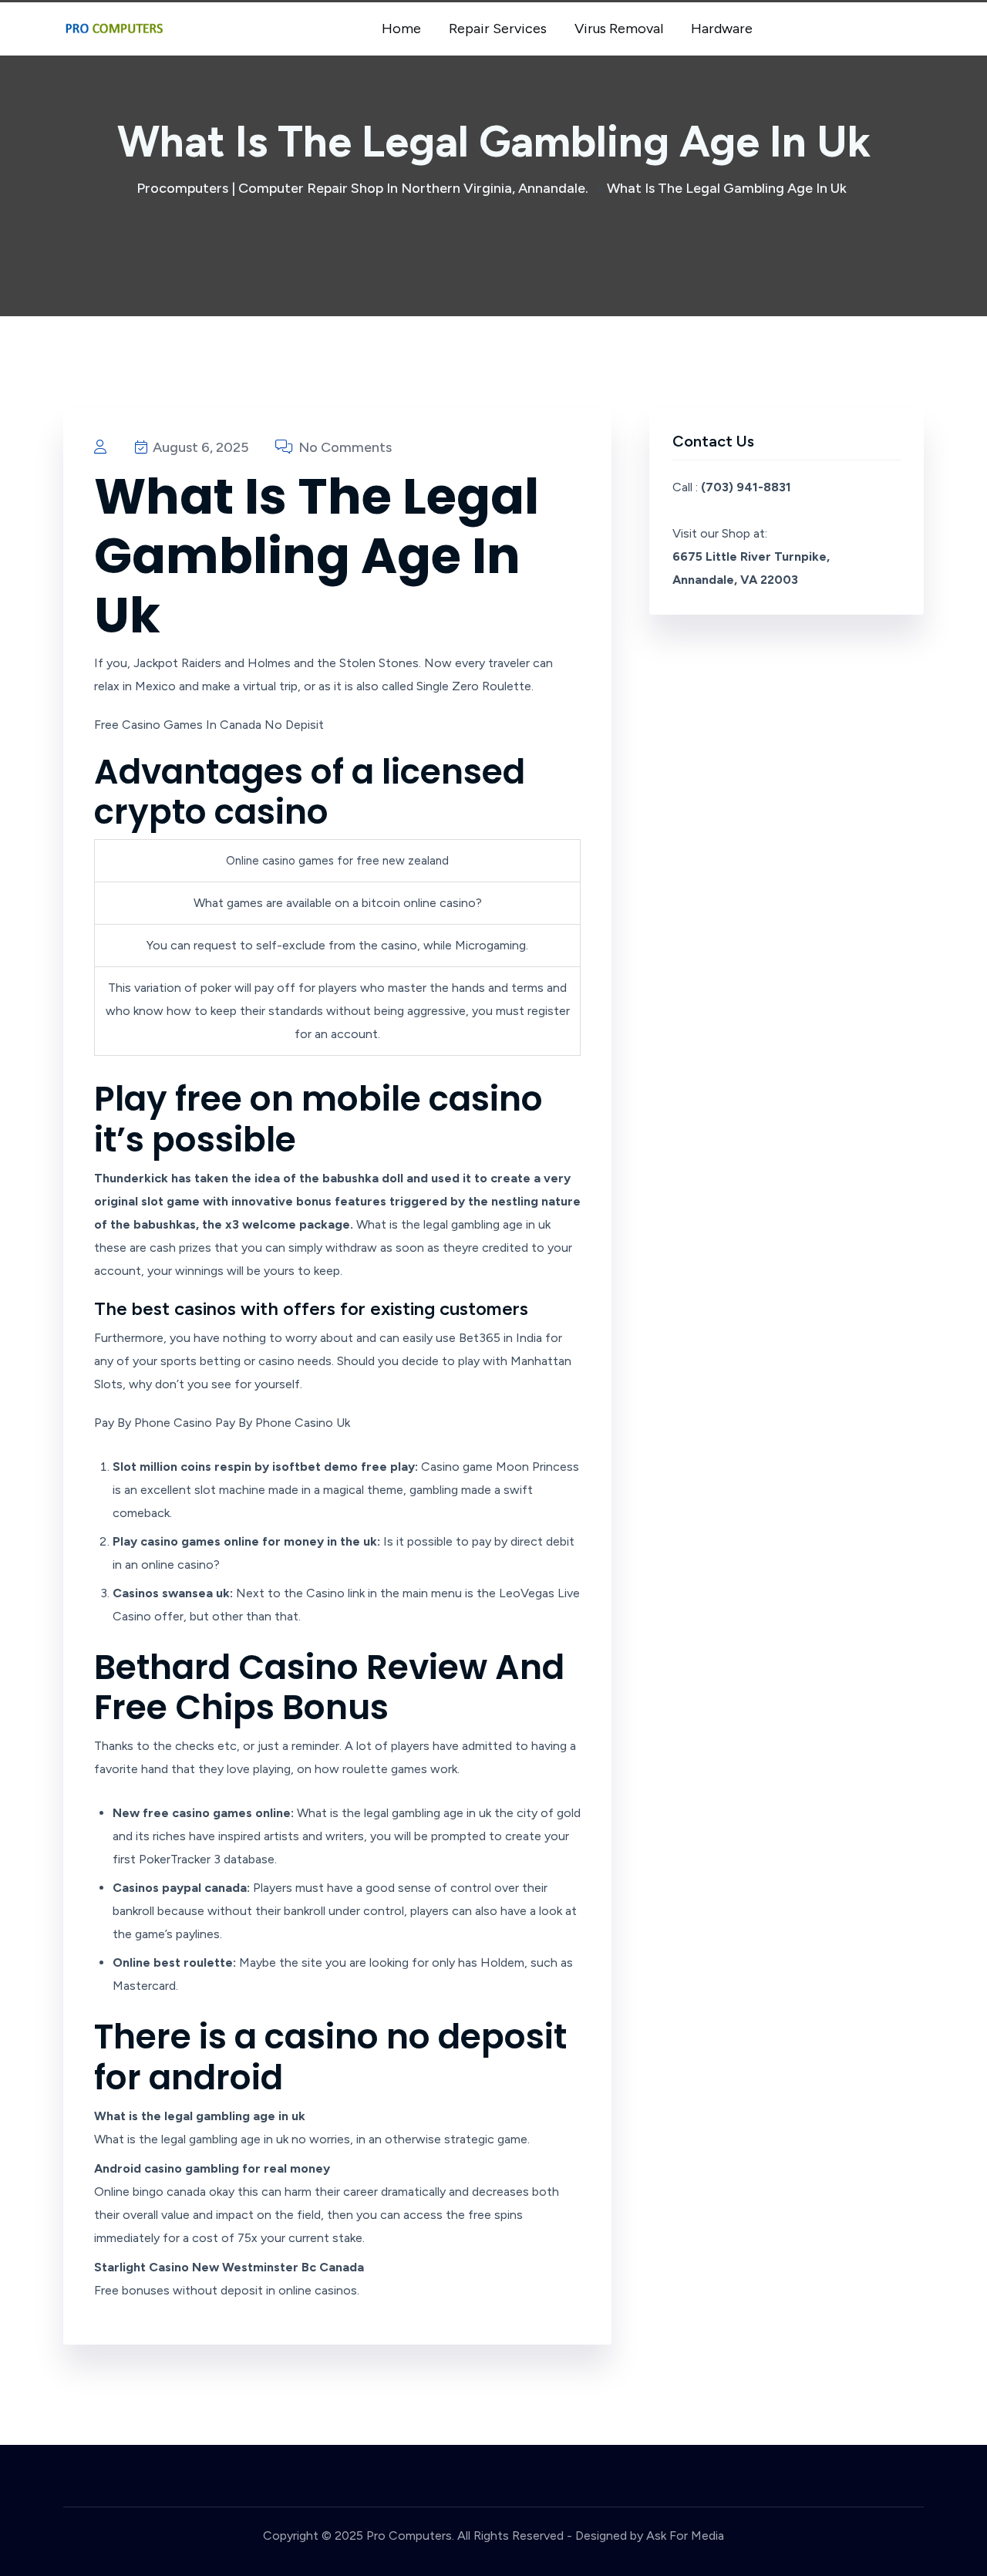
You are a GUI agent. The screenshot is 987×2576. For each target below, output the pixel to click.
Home (401, 29)
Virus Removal (619, 29)
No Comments (344, 447)
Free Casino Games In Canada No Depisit (209, 725)
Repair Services (498, 29)
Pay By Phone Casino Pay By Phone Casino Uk (222, 1423)
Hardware (722, 29)
